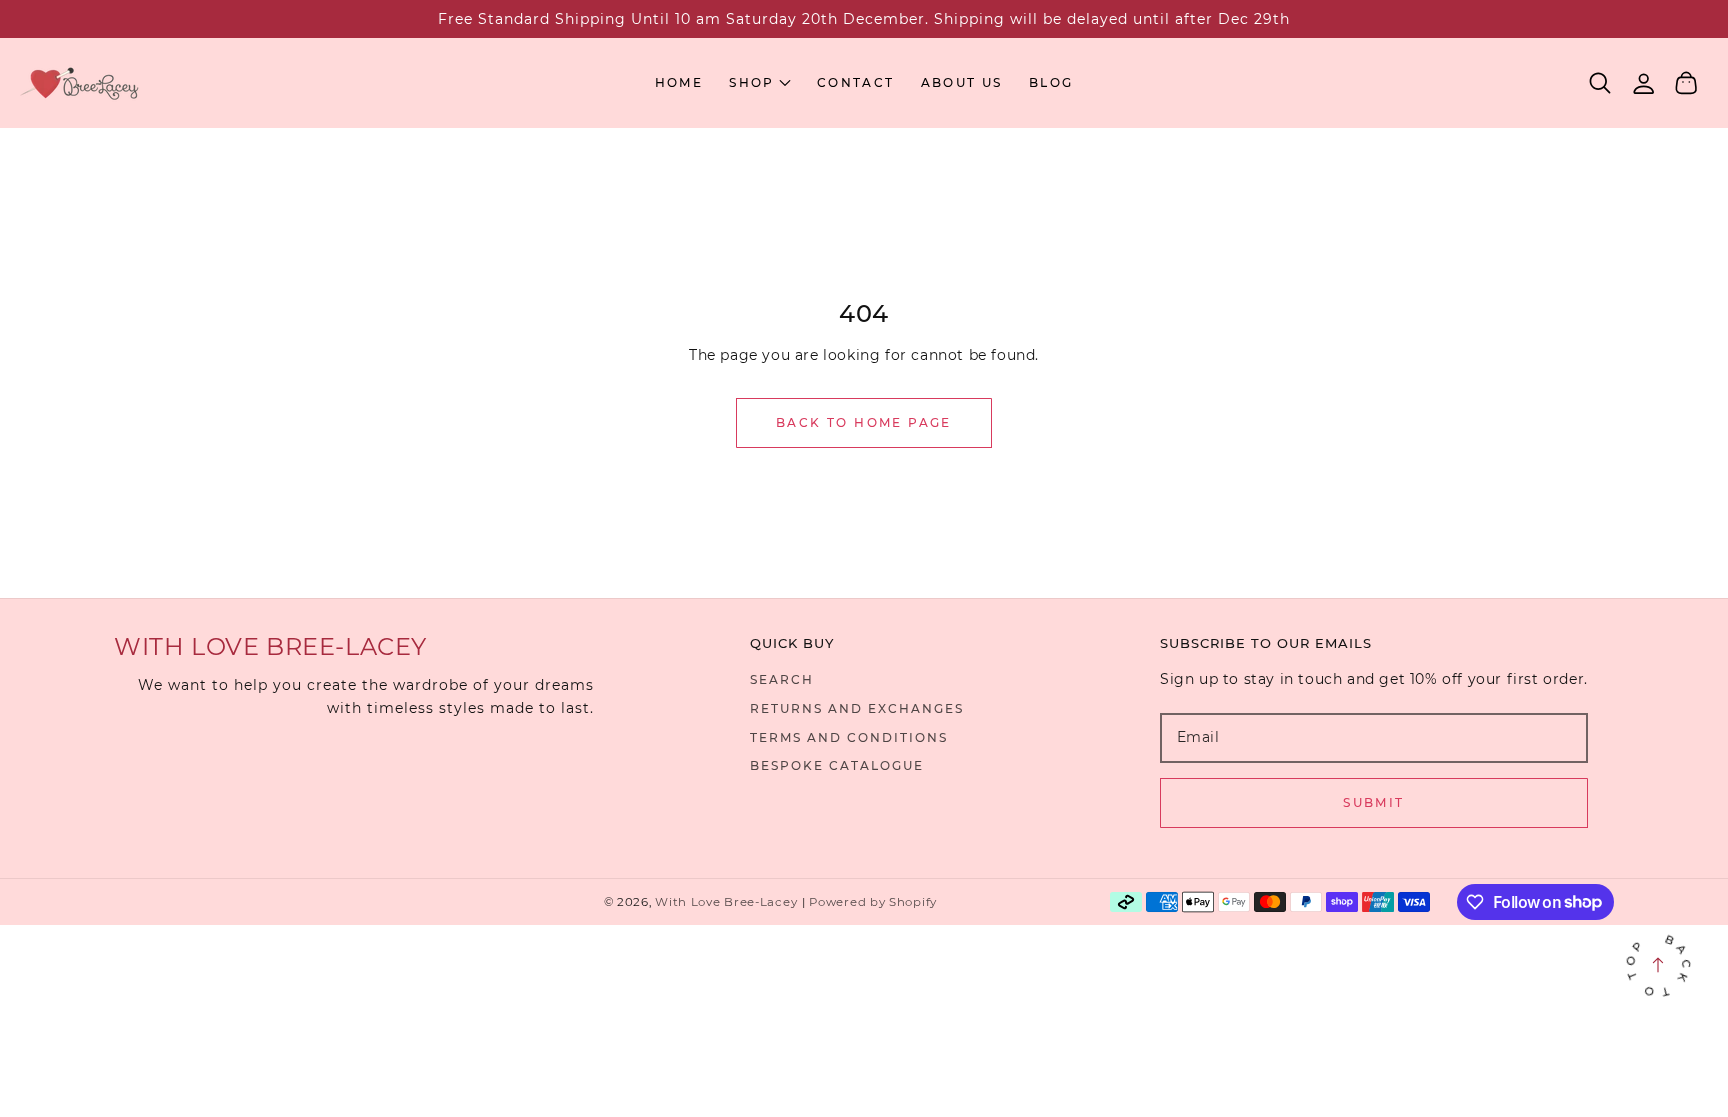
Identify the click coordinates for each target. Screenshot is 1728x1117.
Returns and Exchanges (857, 708)
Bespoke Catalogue (837, 765)
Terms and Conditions (849, 737)
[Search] (1600, 83)
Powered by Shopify (873, 902)
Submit (1373, 802)
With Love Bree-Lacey (726, 902)
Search (782, 679)
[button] (1600, 83)
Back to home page (864, 422)
